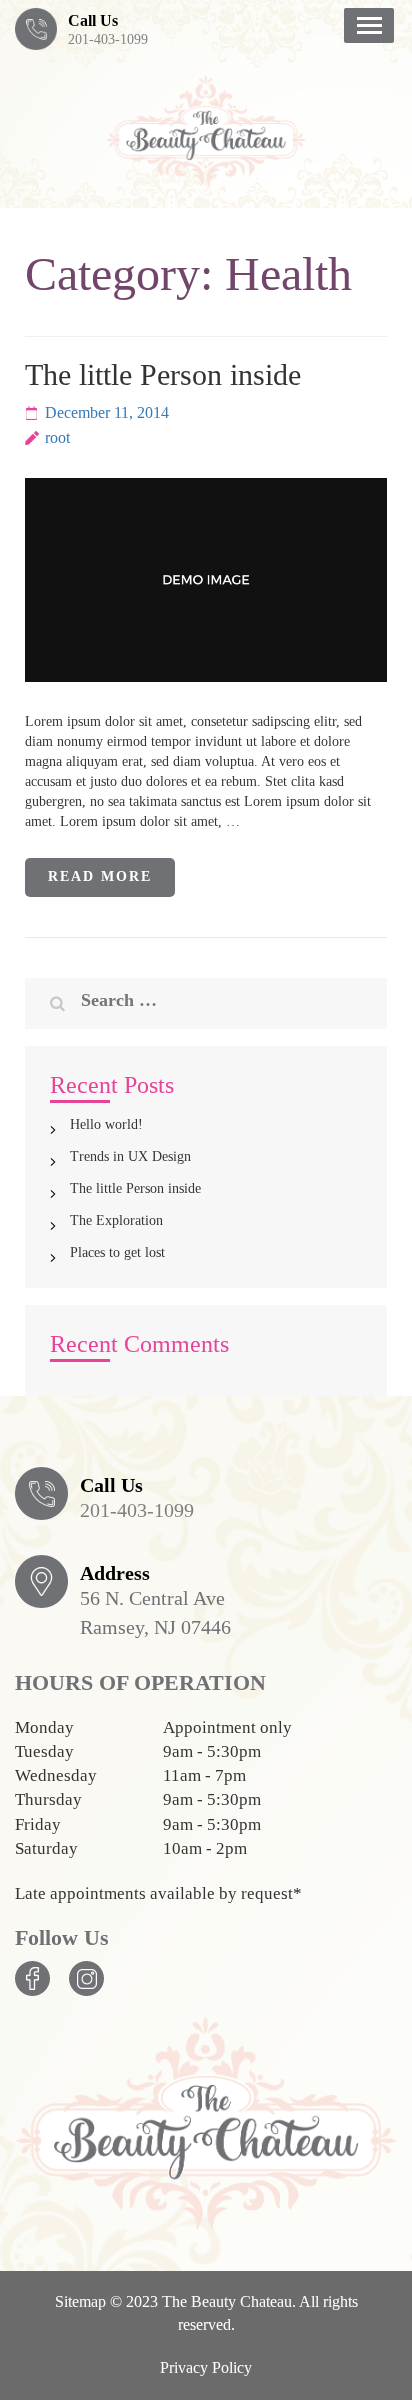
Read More (100, 876)
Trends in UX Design (130, 1156)
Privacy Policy (206, 2367)
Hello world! (106, 1124)
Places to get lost (117, 1252)
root (57, 437)
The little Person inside (163, 374)
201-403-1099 (108, 39)
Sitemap (80, 2301)
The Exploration (116, 1220)
